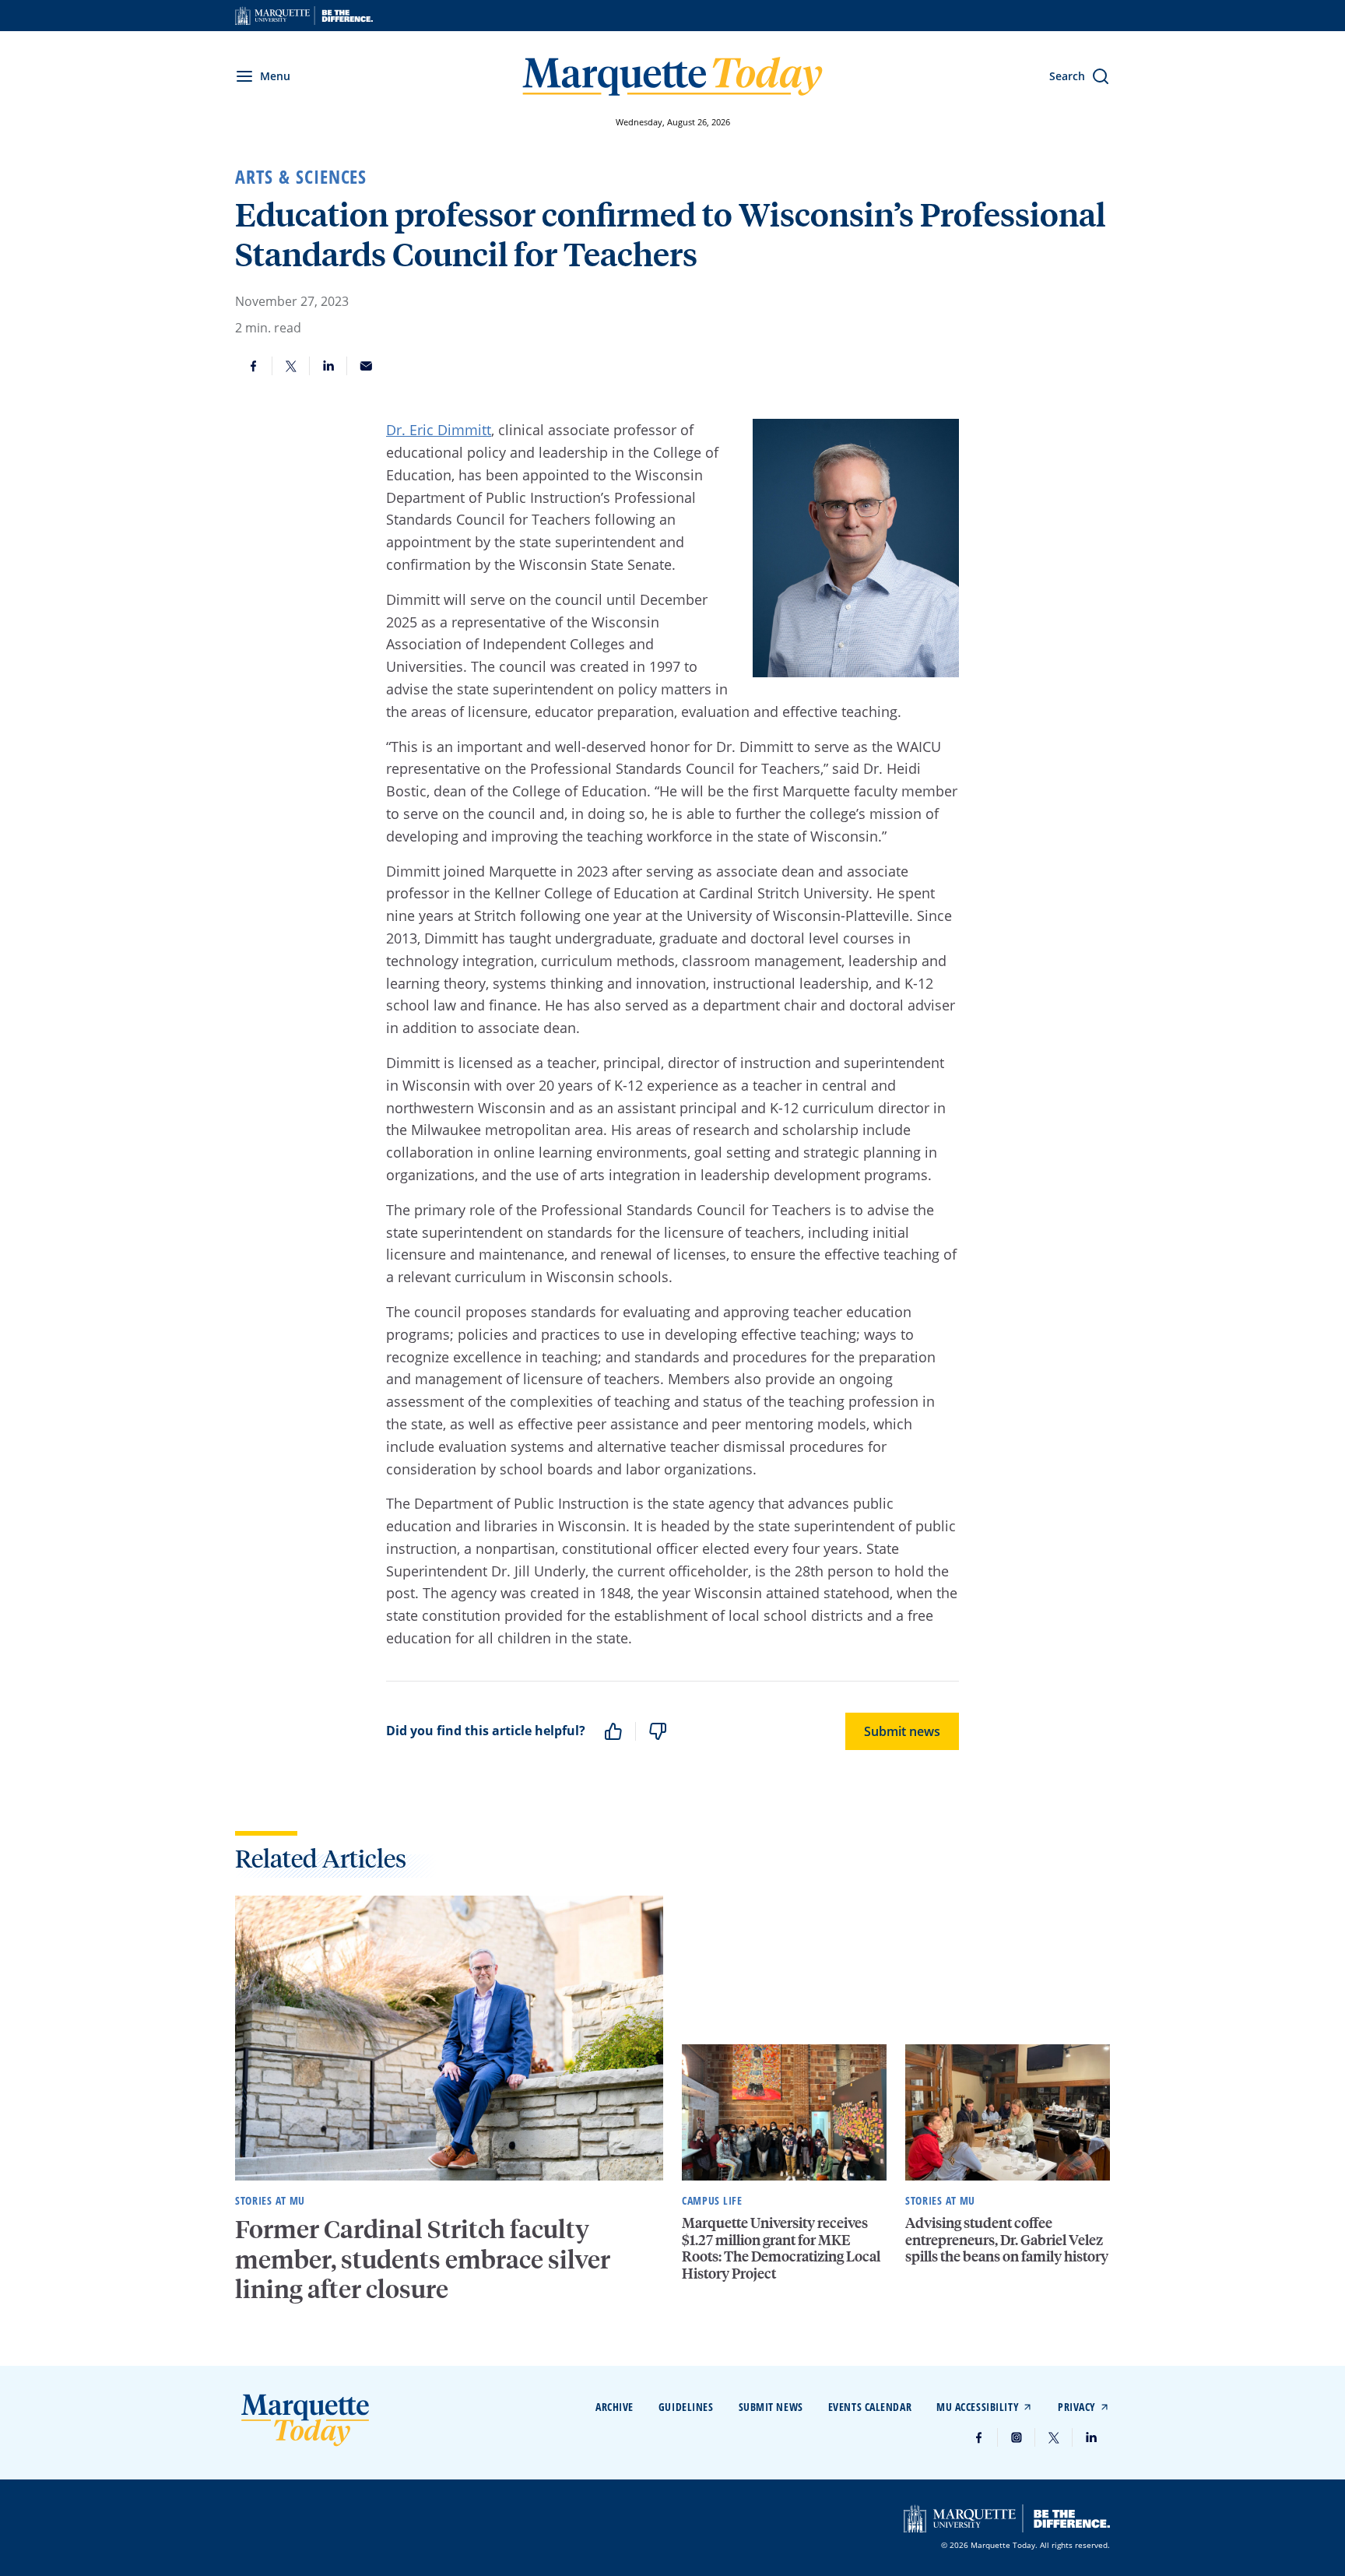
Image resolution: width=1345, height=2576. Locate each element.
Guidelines (686, 2407)
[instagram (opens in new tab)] (1017, 2437)
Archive (615, 2407)
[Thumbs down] (658, 1731)
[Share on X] (291, 366)
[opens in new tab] (304, 16)
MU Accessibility (978, 2407)
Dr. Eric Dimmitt (439, 430)
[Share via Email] (366, 366)
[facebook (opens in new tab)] (979, 2437)
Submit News (771, 2407)
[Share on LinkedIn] (328, 366)
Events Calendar (870, 2407)
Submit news (902, 1731)
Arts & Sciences (301, 177)
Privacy (1077, 2407)
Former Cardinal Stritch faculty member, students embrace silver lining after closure (423, 2259)
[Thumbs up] (613, 1731)
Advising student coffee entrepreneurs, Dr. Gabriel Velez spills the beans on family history (1007, 2239)
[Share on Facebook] (254, 366)
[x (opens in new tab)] (1054, 2437)
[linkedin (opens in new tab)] (1091, 2437)
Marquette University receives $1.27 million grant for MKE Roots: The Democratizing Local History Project (781, 2247)
